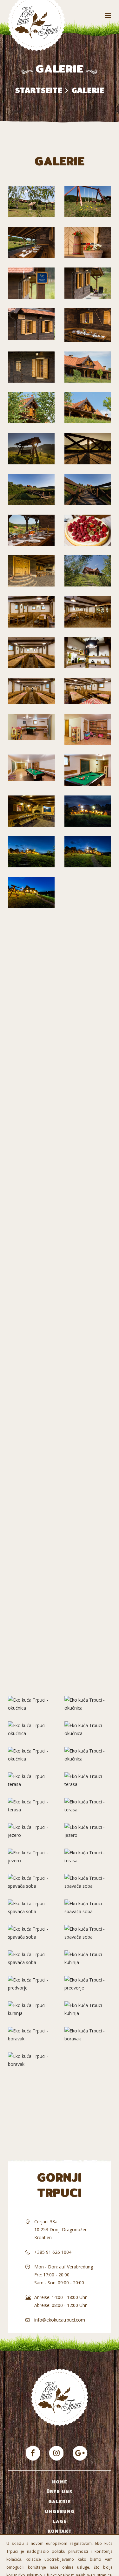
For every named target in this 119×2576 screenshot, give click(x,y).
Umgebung (60, 2511)
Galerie (60, 2502)
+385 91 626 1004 (53, 2252)
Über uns (60, 2492)
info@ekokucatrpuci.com (60, 2320)
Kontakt (60, 2531)
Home (60, 2482)
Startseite (39, 90)
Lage (60, 2521)
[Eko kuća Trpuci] (33, 2453)
